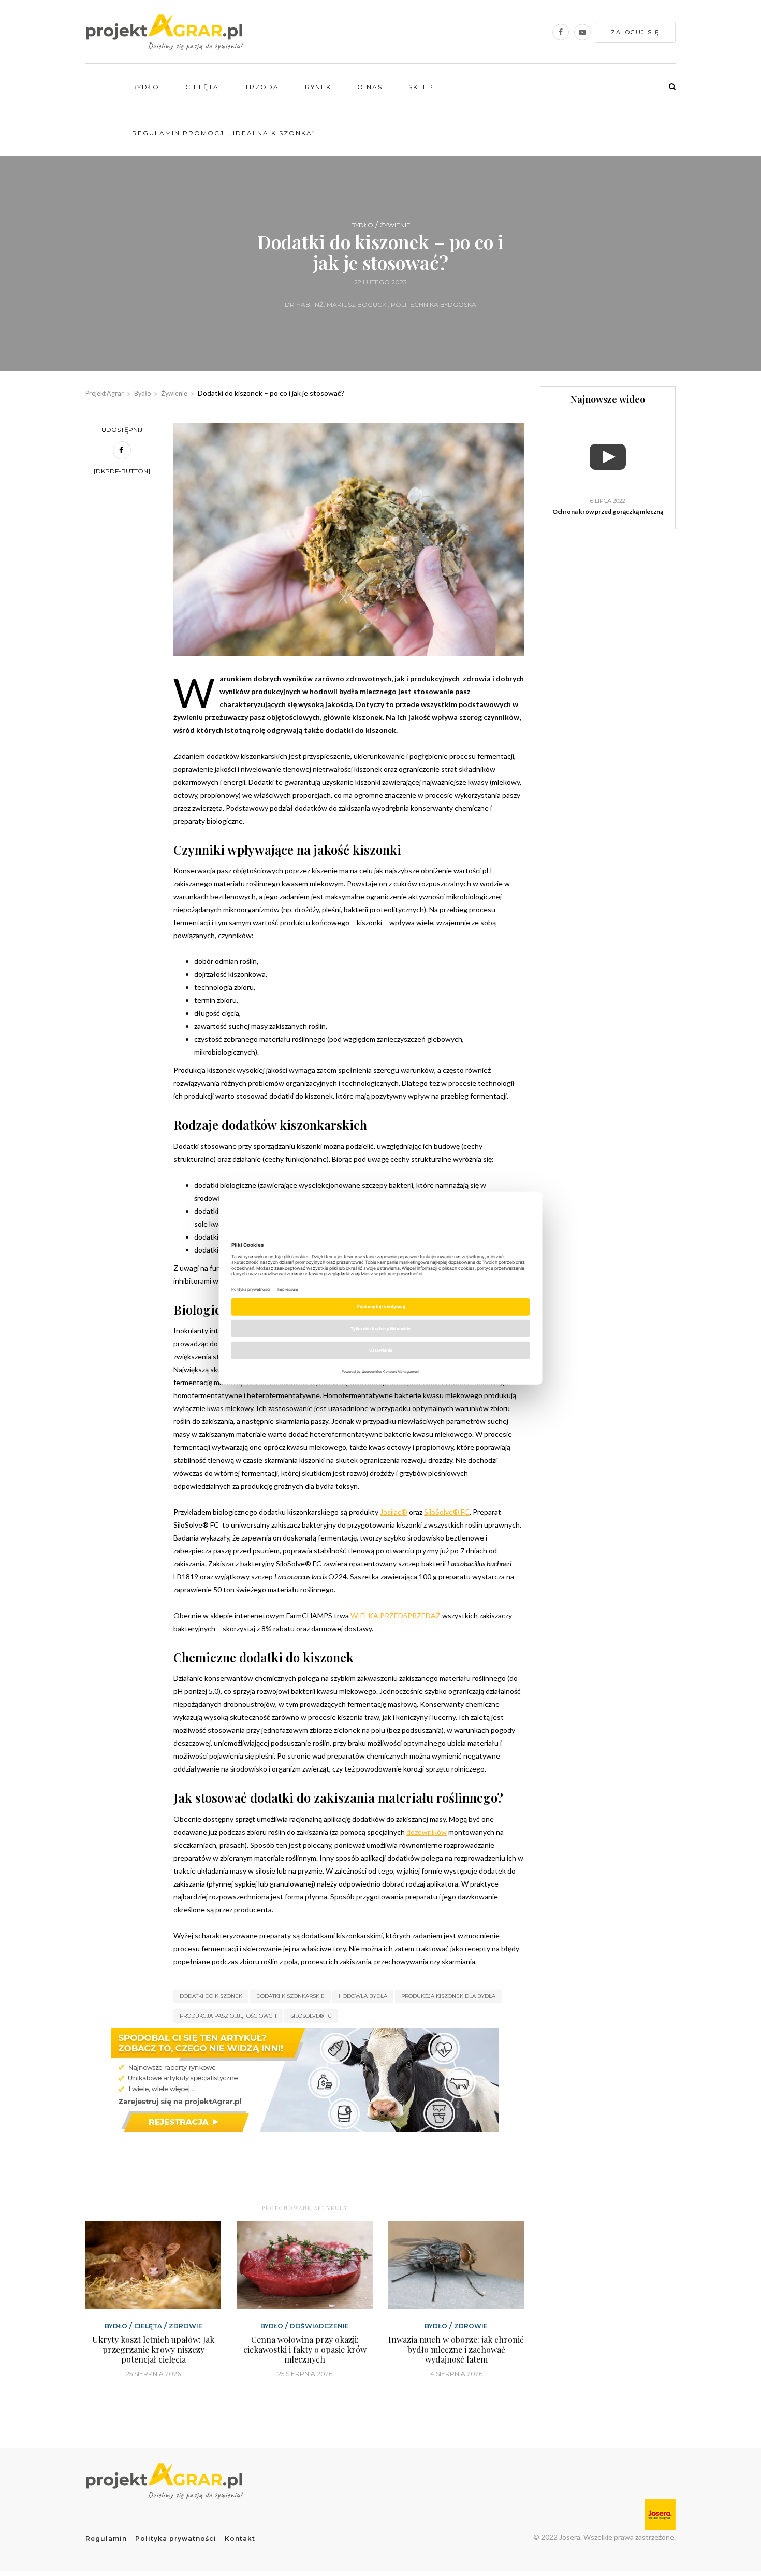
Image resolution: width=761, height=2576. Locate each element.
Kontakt (240, 2538)
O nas (370, 87)
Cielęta (202, 87)
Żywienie (395, 225)
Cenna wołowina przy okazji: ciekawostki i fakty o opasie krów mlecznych (305, 2349)
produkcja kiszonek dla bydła (448, 1996)
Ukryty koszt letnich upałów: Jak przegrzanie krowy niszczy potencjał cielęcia (153, 2349)
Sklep (421, 87)
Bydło (146, 87)
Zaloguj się (635, 32)
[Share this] (122, 450)
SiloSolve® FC (311, 2016)
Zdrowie (186, 2326)
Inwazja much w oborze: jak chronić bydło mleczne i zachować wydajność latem (456, 2349)
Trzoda (262, 87)
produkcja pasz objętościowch (228, 2016)
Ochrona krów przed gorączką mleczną (608, 512)
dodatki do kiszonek (211, 1996)
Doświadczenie (319, 2326)
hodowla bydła (363, 1996)
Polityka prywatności (176, 2538)
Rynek (318, 87)
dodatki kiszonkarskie (290, 1996)
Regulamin (106, 2538)
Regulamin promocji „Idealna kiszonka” (224, 133)
